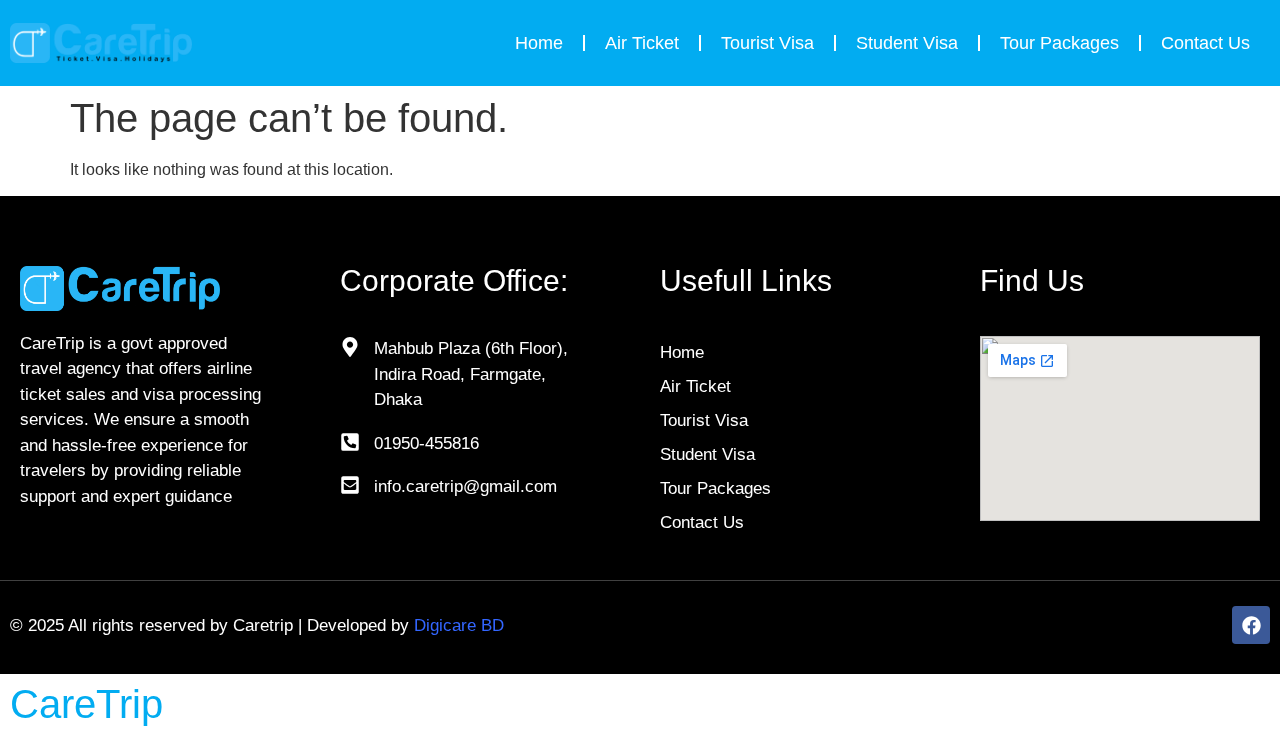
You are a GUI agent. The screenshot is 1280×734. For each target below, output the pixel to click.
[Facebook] (1251, 625)
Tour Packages (1059, 43)
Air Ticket (642, 43)
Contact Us (1205, 43)
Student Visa (907, 43)
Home (539, 43)
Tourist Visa (767, 43)
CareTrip (86, 704)
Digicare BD (459, 625)
